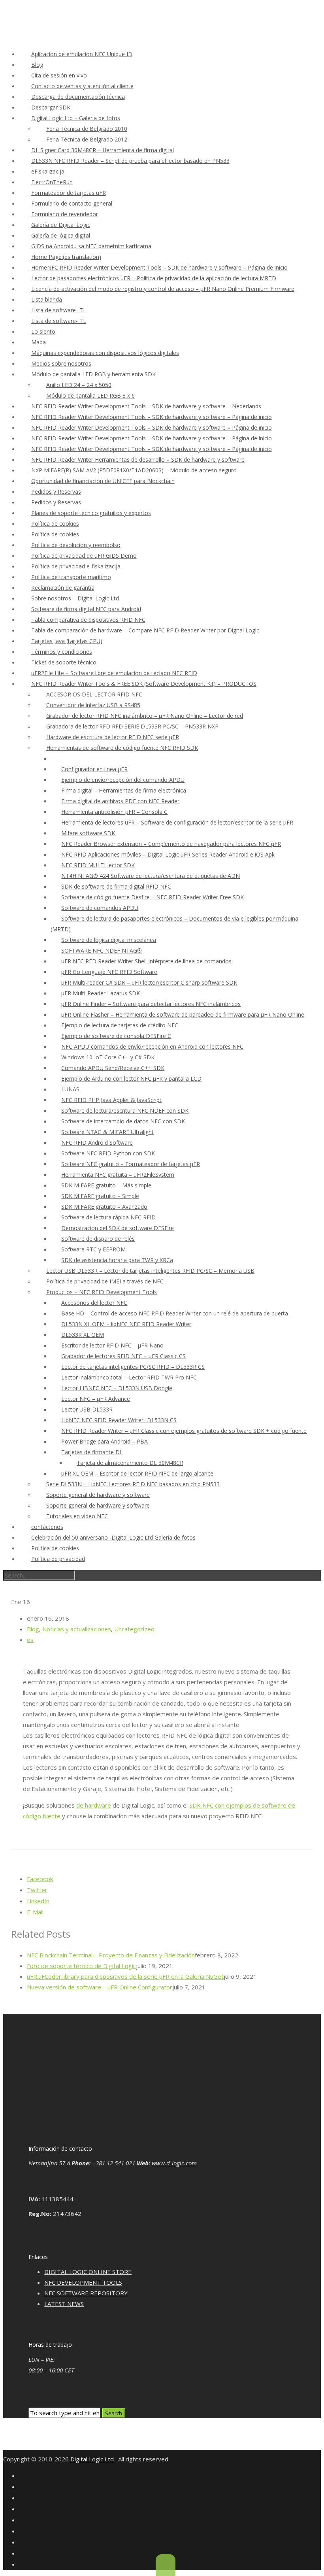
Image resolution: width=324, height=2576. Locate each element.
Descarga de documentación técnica (78, 97)
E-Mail (35, 1912)
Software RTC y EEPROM (93, 1249)
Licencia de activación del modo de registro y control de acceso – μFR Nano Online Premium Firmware (163, 289)
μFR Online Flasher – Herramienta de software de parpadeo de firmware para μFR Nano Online (183, 1014)
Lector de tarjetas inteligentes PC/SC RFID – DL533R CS (133, 1367)
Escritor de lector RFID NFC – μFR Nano (112, 1345)
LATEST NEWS (64, 2304)
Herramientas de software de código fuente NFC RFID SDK (122, 748)
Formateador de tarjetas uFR (69, 193)
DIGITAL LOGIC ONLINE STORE (88, 2272)
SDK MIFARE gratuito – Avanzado (104, 1207)
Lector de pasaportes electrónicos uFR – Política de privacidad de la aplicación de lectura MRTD (154, 278)
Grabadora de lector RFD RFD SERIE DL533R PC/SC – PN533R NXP (132, 726)
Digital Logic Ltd (92, 2459)
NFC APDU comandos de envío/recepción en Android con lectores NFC (152, 1046)
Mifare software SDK (88, 833)
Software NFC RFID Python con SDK (108, 1153)
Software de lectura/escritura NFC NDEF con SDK (125, 1111)
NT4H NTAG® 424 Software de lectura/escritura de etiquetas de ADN (151, 876)
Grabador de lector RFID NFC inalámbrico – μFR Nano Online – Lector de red (145, 716)
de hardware (94, 1805)
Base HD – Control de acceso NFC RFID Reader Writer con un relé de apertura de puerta (175, 1313)
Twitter (37, 1890)
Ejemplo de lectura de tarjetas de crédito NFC (120, 1025)
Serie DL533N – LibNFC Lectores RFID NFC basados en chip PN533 (133, 1484)
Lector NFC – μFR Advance (96, 1399)
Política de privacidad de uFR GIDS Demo (84, 556)
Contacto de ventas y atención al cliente (82, 86)
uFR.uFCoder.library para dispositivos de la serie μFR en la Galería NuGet (125, 1976)
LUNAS (70, 1089)
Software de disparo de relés (98, 1239)
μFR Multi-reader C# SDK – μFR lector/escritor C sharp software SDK (149, 982)
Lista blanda (47, 299)
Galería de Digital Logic (61, 225)
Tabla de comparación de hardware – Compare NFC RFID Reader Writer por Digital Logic (145, 630)
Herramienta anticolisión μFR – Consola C (114, 812)
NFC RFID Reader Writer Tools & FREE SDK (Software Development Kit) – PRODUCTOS (144, 684)
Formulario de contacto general (72, 203)
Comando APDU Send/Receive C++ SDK (113, 1068)
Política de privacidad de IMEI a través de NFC (105, 1281)
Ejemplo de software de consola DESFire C (116, 1036)
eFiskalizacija (48, 171)
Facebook (40, 1879)
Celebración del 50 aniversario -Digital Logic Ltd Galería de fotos (113, 1537)
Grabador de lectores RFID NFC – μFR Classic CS (123, 1356)
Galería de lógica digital (61, 235)
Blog (37, 65)
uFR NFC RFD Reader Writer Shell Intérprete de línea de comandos (146, 961)
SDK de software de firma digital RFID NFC (116, 886)
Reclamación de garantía (63, 588)
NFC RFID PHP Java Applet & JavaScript (111, 1100)
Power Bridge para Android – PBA (105, 1441)
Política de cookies (55, 524)
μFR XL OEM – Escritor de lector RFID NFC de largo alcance (137, 1473)
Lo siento (43, 331)
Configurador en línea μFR (94, 769)
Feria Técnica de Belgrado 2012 (87, 139)
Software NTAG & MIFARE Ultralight (107, 1132)
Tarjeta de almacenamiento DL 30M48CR (130, 1463)
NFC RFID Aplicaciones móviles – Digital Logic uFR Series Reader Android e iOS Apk (168, 854)
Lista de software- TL (59, 310)
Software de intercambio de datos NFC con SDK (123, 1121)
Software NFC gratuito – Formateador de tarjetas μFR (131, 1164)
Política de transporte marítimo (71, 577)
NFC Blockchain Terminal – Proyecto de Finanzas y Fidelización (111, 1955)
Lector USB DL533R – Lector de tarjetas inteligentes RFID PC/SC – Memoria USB (150, 1271)
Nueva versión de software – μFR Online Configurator (100, 1987)
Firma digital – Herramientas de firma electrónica (124, 790)
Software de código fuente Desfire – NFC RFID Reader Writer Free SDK (153, 897)
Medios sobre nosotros (61, 363)
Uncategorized (134, 1629)
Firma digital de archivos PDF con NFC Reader (120, 801)
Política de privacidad (58, 1559)
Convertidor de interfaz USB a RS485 (93, 705)
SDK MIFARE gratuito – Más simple (106, 1185)
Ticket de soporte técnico (64, 662)
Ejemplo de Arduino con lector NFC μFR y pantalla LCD (131, 1079)
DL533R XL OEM (83, 1335)
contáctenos (47, 1527)
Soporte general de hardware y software (98, 1495)
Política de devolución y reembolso (76, 545)
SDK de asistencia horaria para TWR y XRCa (117, 1260)
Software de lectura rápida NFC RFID (108, 1217)
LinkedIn (38, 1901)
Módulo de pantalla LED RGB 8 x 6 (90, 395)
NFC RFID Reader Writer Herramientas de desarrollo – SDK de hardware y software (138, 460)
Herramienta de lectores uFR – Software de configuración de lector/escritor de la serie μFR (177, 822)
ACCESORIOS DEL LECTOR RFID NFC (94, 694)
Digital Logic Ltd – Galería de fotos (76, 118)
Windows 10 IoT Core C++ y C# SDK (108, 1057)
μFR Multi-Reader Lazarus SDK (101, 993)
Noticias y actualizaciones (77, 1629)
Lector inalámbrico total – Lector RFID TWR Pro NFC (129, 1377)
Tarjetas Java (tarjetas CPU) (67, 641)
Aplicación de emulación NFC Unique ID (82, 54)
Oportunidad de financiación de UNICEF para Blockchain (103, 481)
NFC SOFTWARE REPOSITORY (86, 2293)
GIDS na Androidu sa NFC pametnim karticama (91, 246)
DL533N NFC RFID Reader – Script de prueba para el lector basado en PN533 (130, 161)
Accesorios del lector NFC (94, 1303)
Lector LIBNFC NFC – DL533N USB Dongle (117, 1388)
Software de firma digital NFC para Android (86, 609)
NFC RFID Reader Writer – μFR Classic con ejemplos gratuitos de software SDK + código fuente (184, 1431)
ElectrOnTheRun (52, 182)
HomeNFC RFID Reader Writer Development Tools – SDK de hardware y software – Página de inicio (159, 267)
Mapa (39, 342)
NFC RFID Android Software (97, 1143)
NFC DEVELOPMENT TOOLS (83, 2282)
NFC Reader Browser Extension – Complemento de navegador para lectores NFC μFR (171, 844)
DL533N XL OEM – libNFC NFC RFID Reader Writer (126, 1324)
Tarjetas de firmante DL (92, 1452)
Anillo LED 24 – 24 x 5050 (79, 385)
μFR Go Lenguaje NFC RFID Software (109, 972)
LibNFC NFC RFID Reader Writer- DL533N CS (119, 1420)
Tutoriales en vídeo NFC (77, 1516)
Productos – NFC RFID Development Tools (102, 1292)
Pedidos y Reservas (56, 492)
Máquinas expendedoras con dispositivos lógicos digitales (105, 353)
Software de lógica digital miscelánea (109, 940)
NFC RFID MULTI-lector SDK (98, 865)
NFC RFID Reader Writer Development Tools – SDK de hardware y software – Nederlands (146, 406)
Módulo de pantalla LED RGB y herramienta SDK (93, 374)
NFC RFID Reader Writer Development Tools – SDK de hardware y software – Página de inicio (152, 417)
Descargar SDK (51, 107)
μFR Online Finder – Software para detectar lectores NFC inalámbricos (151, 1004)
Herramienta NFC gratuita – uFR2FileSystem (118, 1175)
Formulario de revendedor (65, 214)
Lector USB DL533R (87, 1409)
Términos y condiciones (62, 652)
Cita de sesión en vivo (59, 75)
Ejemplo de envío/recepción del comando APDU (123, 780)
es (30, 1640)
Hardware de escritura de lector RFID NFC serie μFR (113, 737)
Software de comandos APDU (100, 908)
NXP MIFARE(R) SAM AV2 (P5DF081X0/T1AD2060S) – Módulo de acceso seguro (134, 470)
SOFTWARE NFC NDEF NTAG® (102, 950)
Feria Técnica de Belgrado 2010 (87, 129)
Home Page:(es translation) (66, 257)
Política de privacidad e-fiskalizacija (76, 566)
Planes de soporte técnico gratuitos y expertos (91, 513)
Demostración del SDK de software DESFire (118, 1228)
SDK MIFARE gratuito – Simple (100, 1196)
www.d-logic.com (174, 2163)
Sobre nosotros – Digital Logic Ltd (75, 598)
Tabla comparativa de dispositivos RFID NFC (88, 620)
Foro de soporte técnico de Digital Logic (81, 1966)
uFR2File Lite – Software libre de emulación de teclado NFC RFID (114, 673)
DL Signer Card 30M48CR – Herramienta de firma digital (103, 150)
